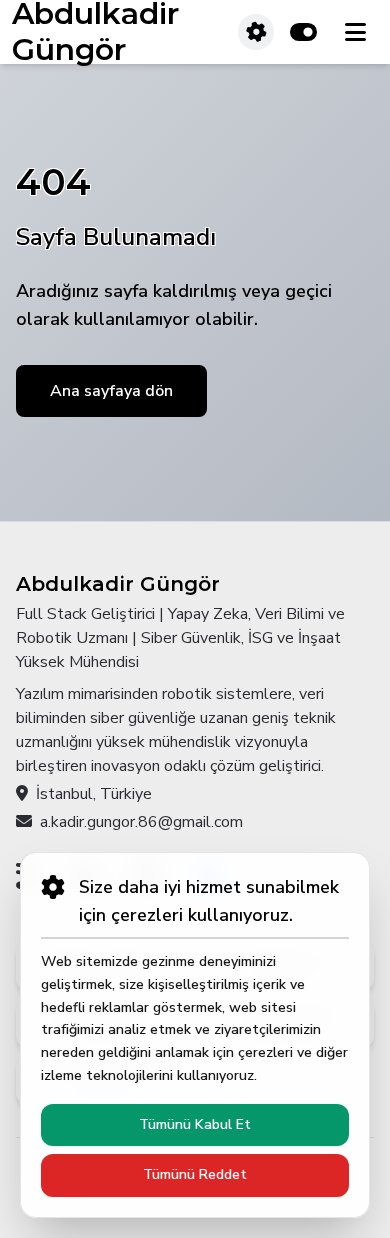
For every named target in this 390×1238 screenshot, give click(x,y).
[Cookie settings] (256, 32)
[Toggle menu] (355, 32)
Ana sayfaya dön (111, 391)
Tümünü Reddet (195, 1174)
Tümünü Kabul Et (195, 1124)
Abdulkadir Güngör (118, 584)
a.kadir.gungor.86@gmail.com (141, 822)
